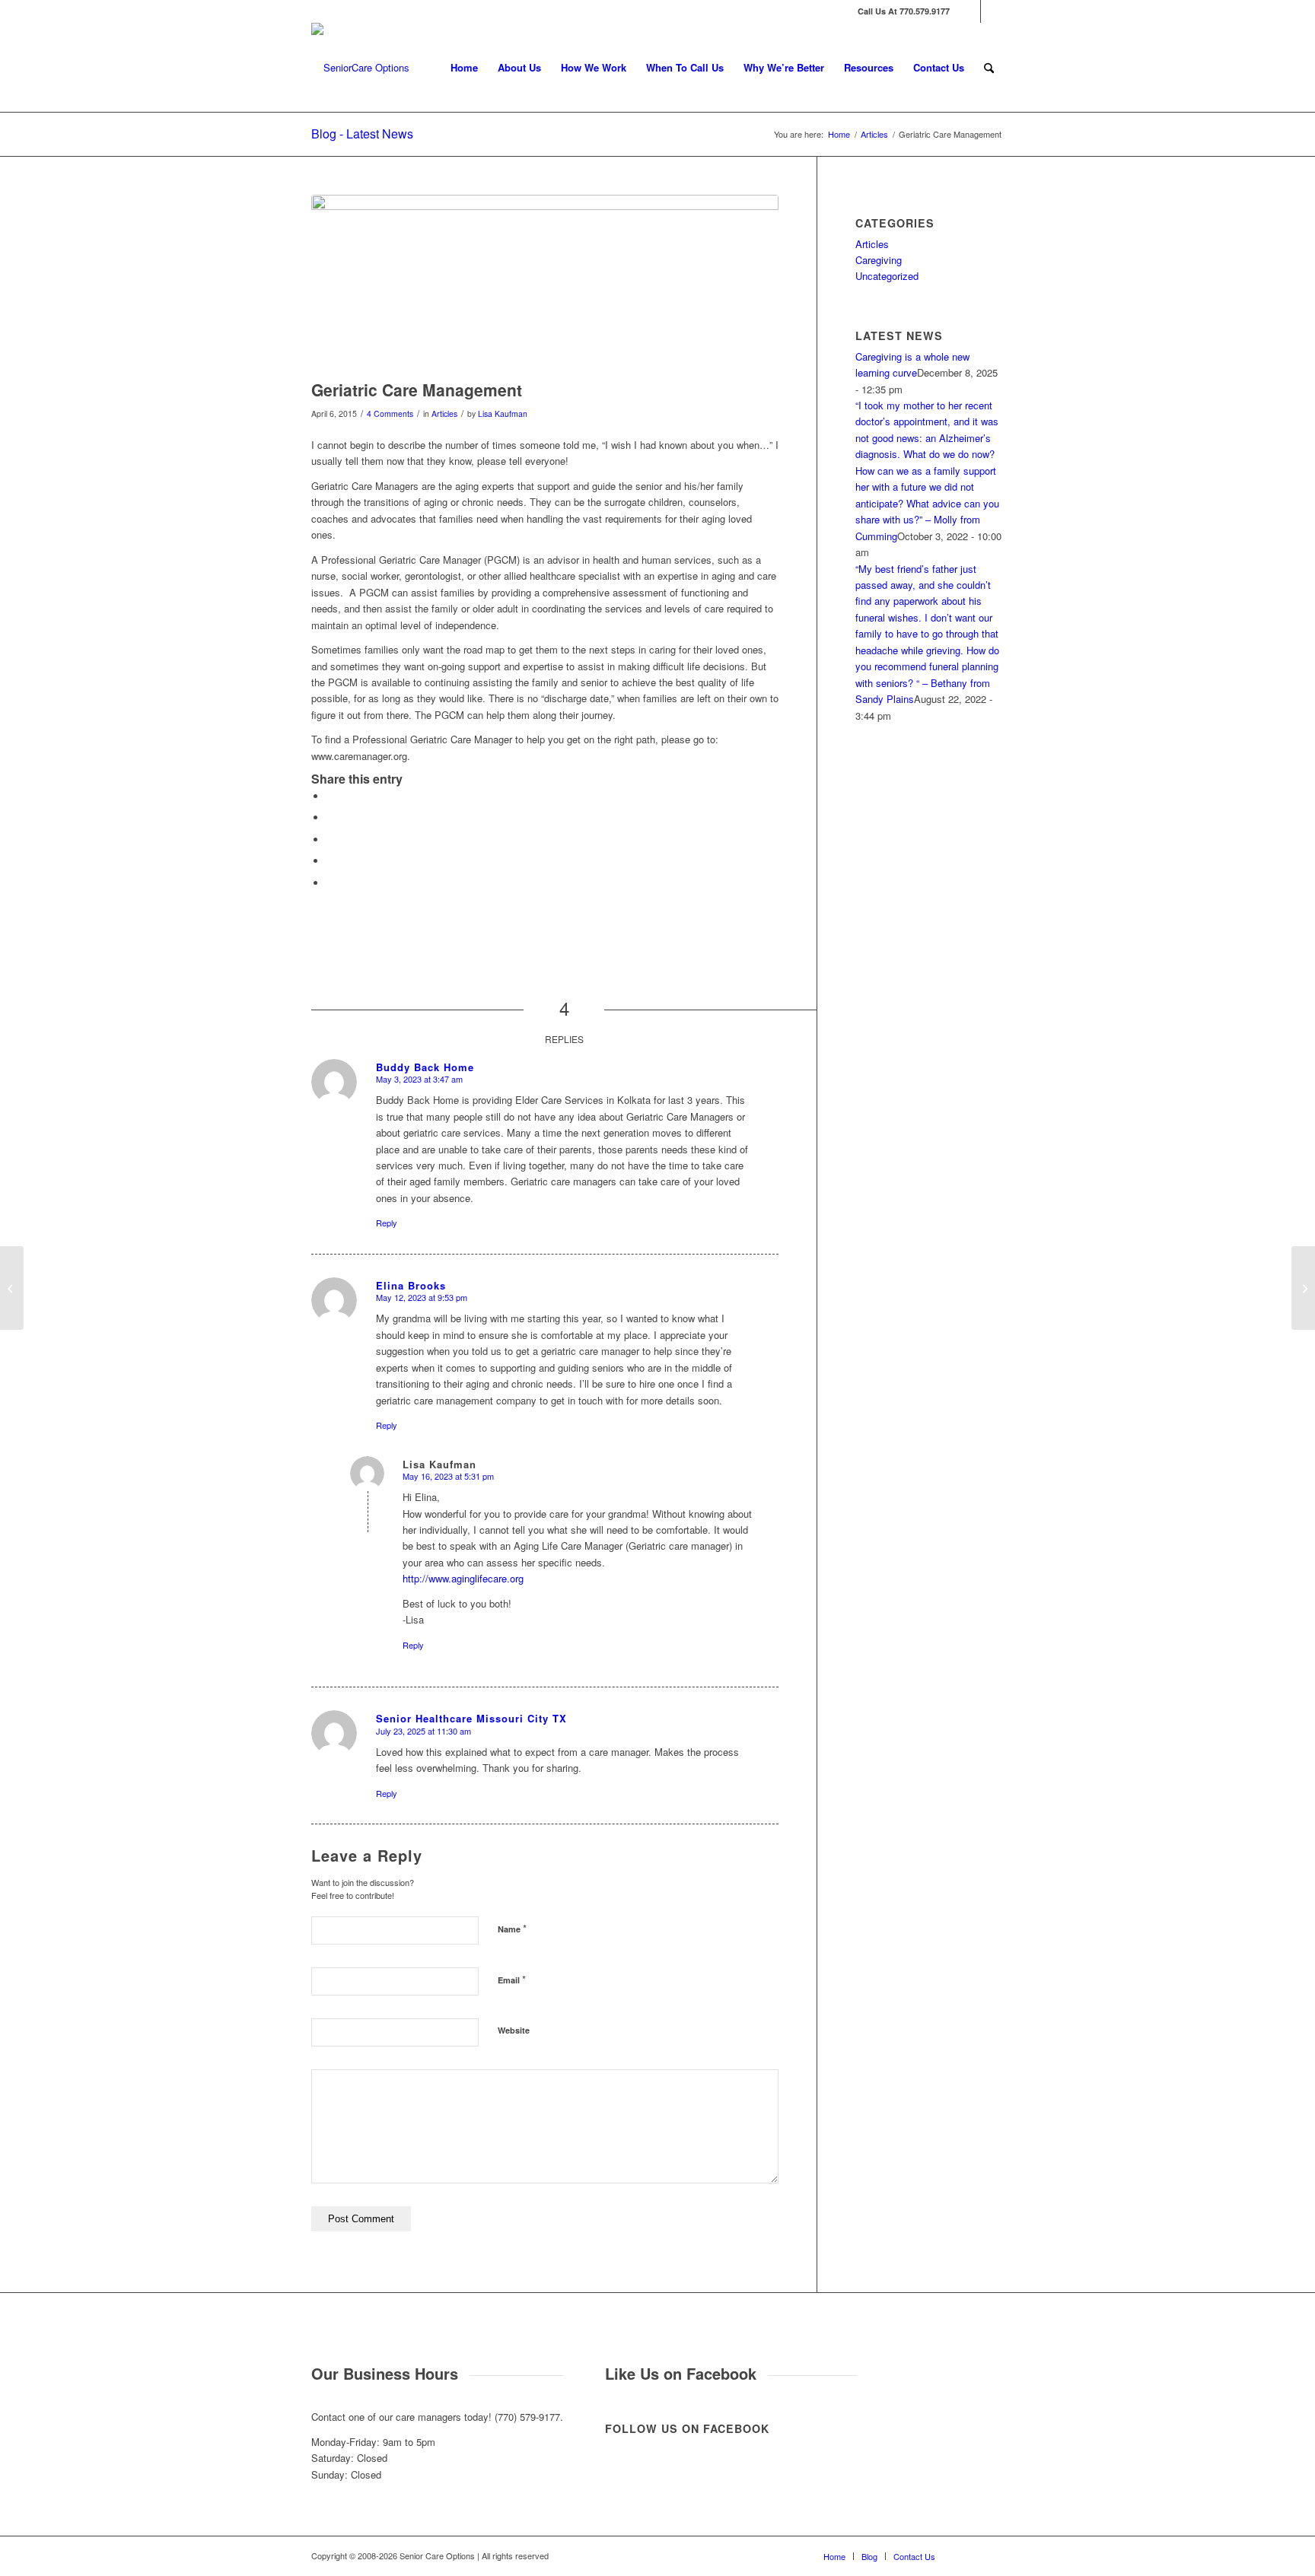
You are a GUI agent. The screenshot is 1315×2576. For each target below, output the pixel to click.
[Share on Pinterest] (330, 861)
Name (512, 1928)
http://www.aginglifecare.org (463, 1578)
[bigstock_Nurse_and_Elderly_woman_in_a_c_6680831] (545, 283)
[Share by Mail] (330, 883)
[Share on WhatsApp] (330, 840)
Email (512, 1979)
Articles (444, 413)
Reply (387, 1223)
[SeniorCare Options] (360, 68)
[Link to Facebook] (969, 11)
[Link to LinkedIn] (992, 11)
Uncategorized (887, 276)
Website (514, 2030)
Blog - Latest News (362, 134)
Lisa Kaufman (503, 413)
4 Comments (390, 413)
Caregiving (879, 260)
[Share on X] (330, 817)
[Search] (989, 68)
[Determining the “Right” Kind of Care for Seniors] (1303, 1288)
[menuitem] (464, 68)
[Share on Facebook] (330, 796)
